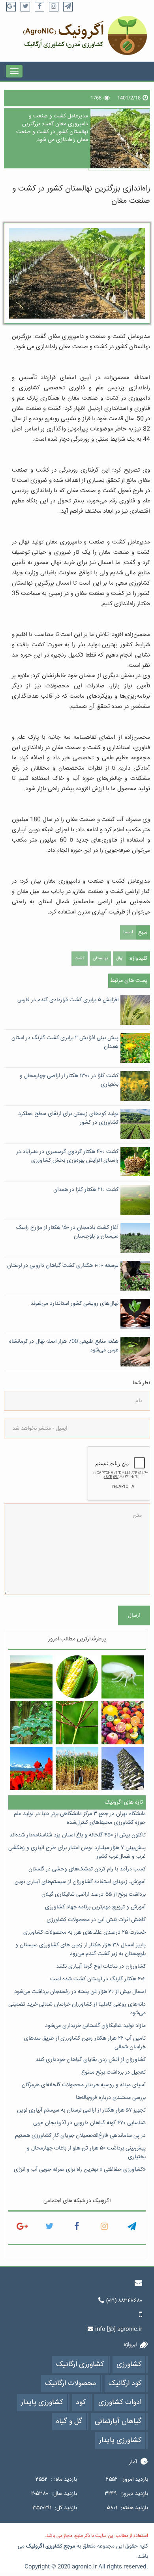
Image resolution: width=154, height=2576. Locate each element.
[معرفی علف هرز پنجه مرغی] (77, 1723)
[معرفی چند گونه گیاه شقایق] (31, 1769)
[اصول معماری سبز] (123, 1769)
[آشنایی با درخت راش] (31, 1723)
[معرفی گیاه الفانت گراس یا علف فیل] (77, 1769)
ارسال (134, 1615)
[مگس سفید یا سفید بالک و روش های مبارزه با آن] (123, 1677)
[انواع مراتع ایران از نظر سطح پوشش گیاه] (31, 1677)
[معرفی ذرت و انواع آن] (77, 1677)
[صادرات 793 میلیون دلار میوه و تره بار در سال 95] (123, 1723)
